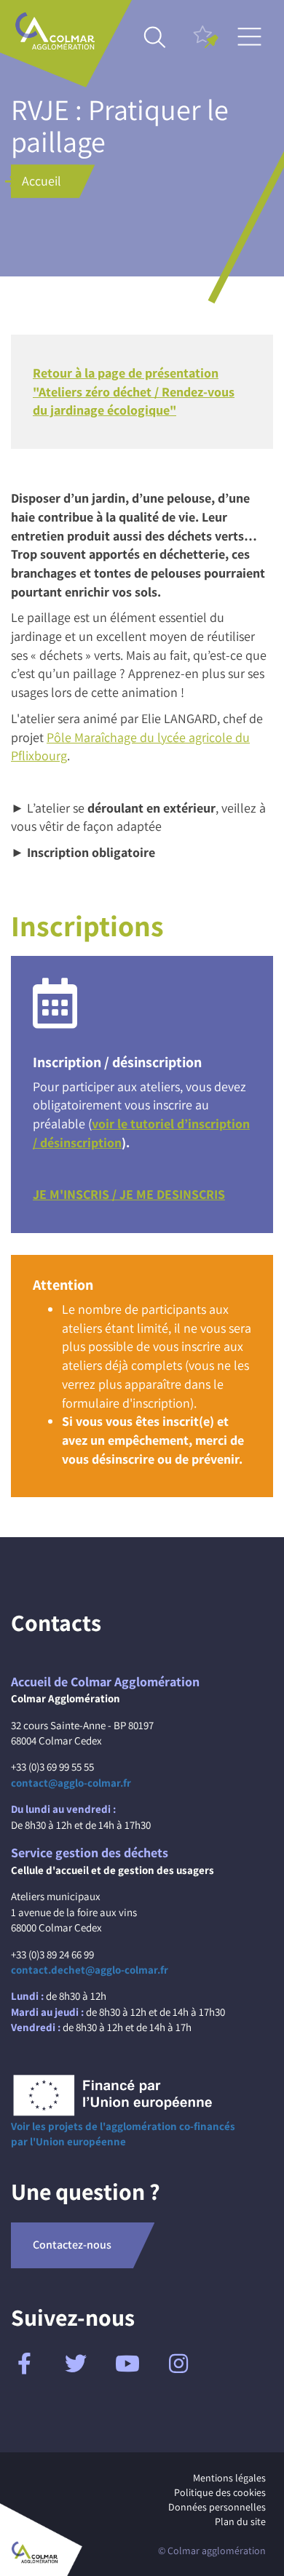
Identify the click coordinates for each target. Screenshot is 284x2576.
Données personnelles (217, 2507)
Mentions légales (229, 2478)
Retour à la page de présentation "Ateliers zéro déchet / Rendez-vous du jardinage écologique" (134, 391)
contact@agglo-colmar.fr (71, 1783)
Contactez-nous (72, 2245)
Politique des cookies (220, 2492)
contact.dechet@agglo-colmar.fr (90, 1970)
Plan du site (240, 2521)
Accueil (42, 181)
